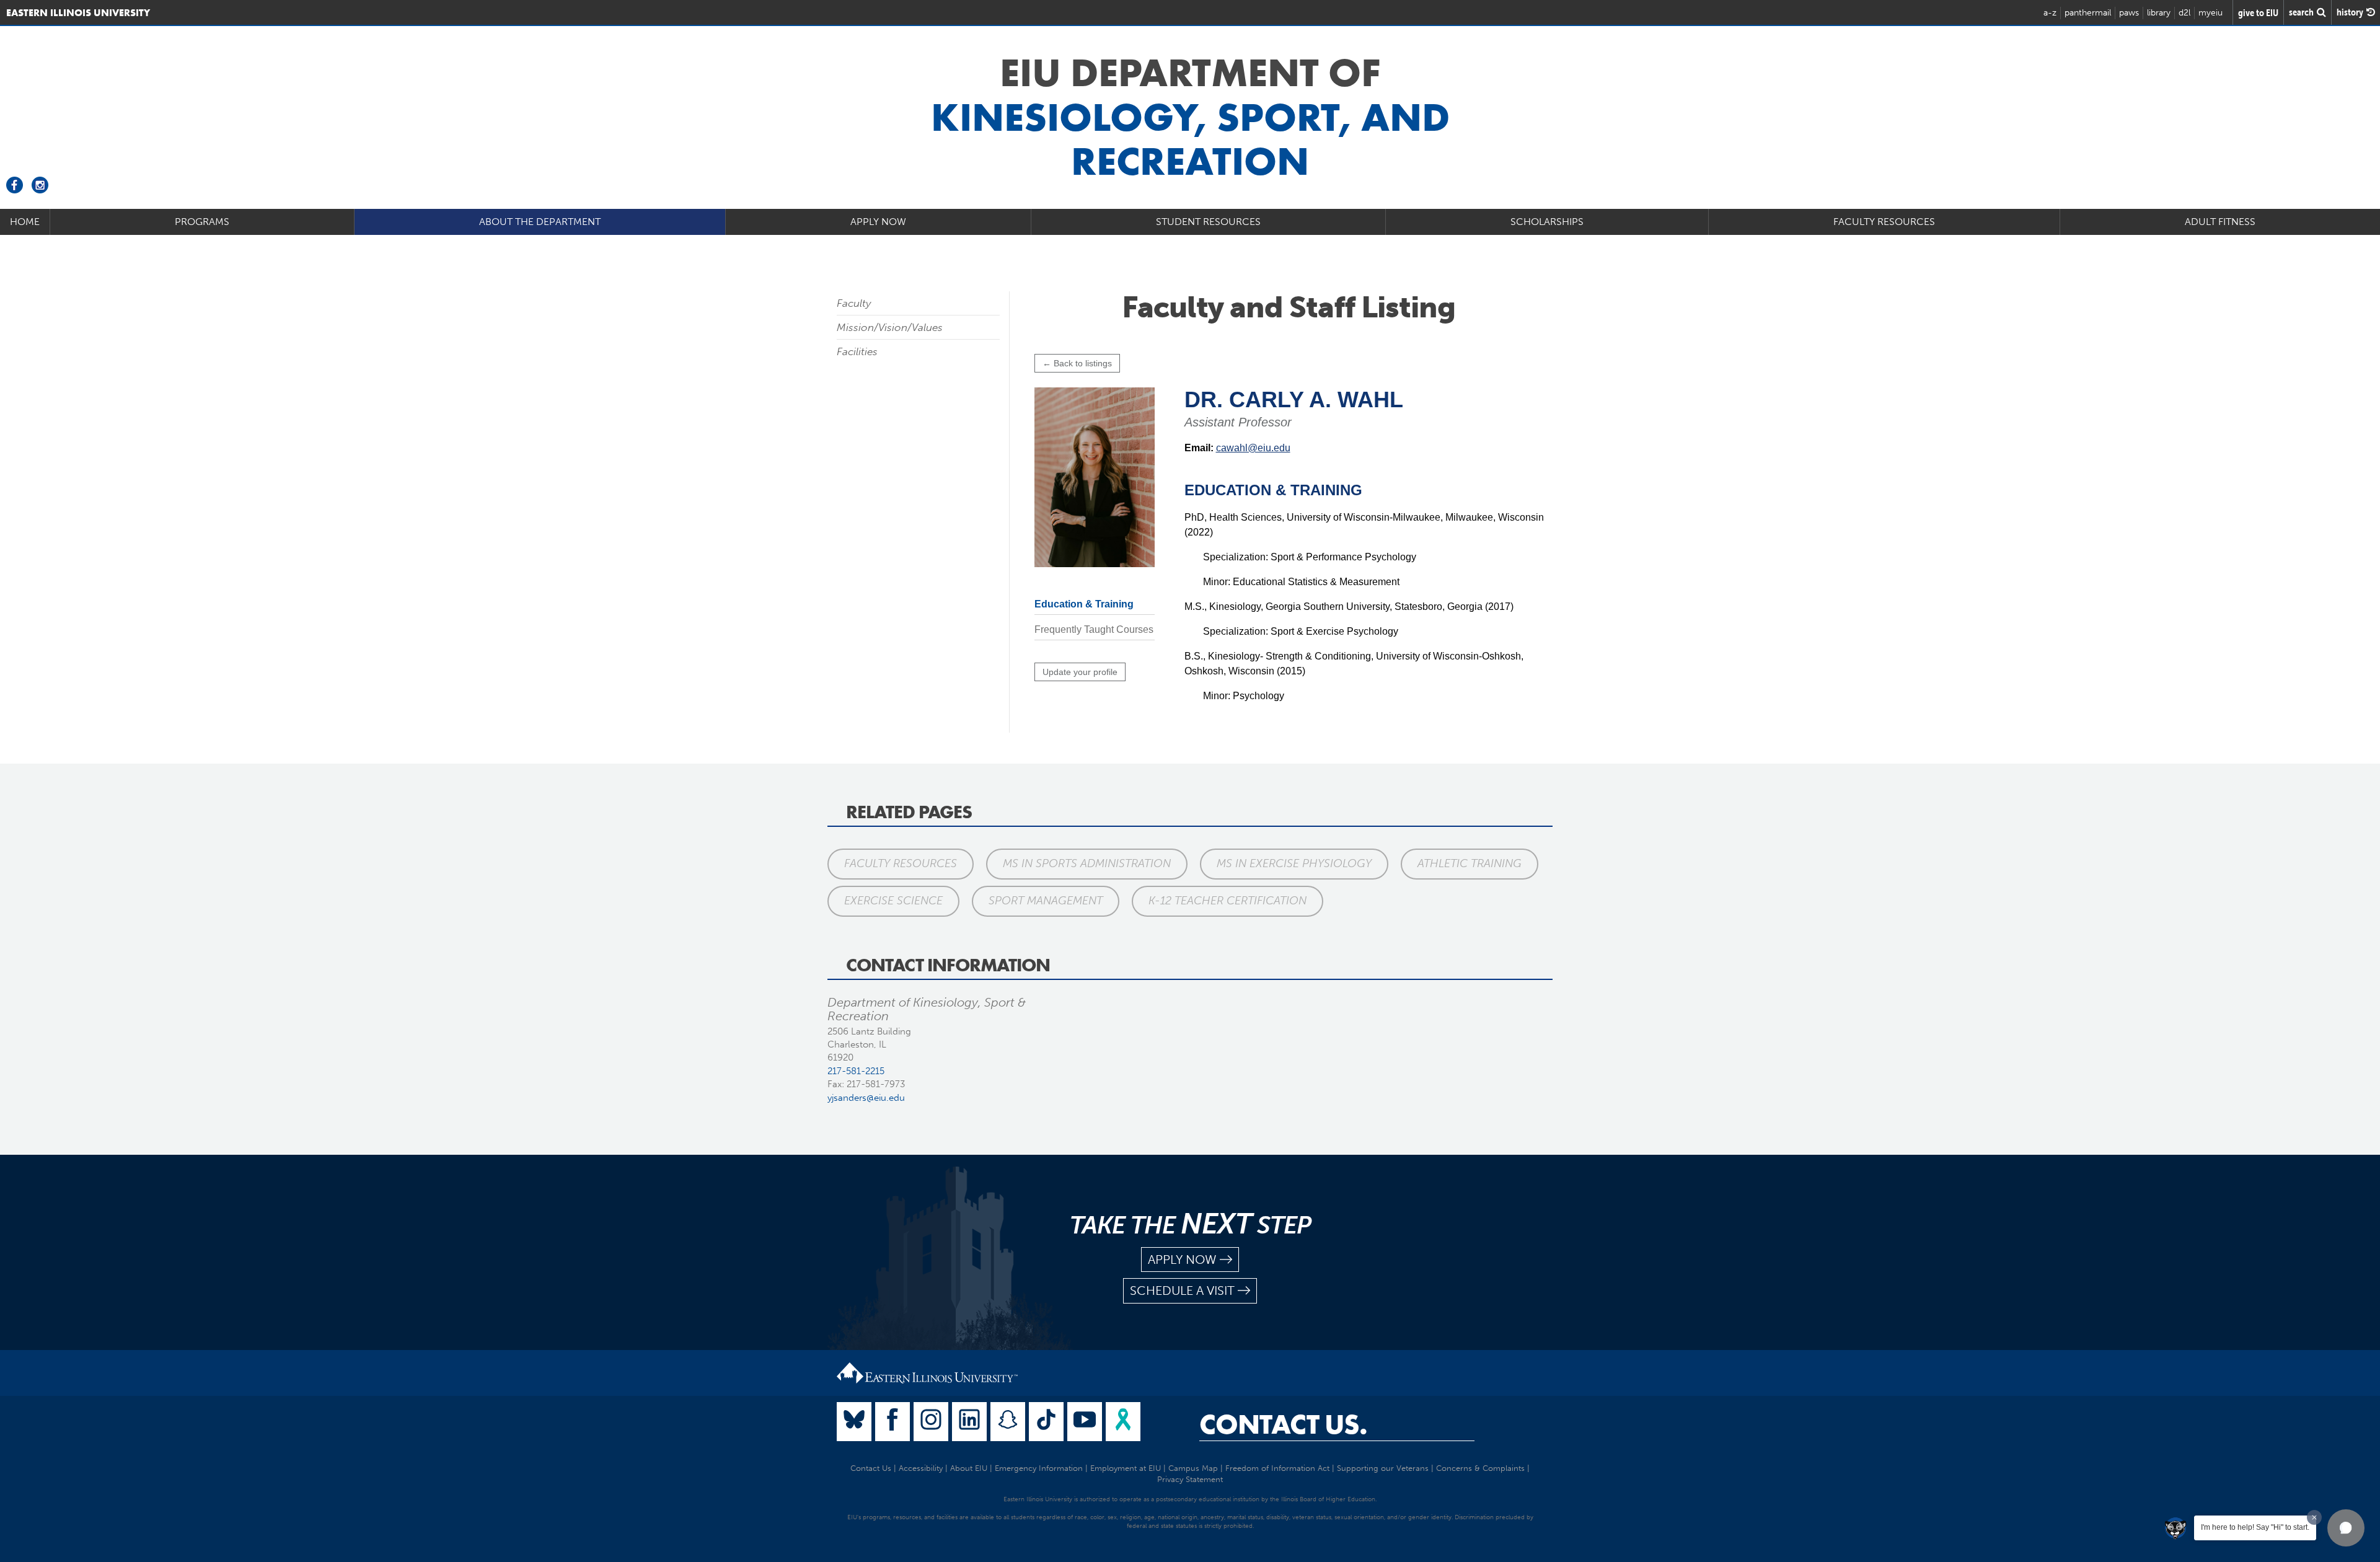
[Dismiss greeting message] (2314, 1517)
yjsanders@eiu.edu (866, 1098)
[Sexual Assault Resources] (1123, 1422)
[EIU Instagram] (931, 1422)
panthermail (2088, 13)
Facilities (857, 351)
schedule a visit (1182, 1291)
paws (2129, 13)
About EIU (969, 1468)
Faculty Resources (1884, 222)
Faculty (854, 303)
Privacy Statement (1190, 1479)
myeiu (2210, 13)
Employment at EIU (1126, 1468)
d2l (2184, 13)
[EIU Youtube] (1085, 1422)
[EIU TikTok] (1046, 1422)
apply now (1182, 1260)
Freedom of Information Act (1277, 1468)
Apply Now (878, 222)
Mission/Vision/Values (890, 327)
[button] (2346, 1528)
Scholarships (1547, 222)
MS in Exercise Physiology (1294, 863)
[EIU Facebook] (892, 1422)
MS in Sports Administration (1087, 863)
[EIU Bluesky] (854, 1422)
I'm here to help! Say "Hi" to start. (2255, 1527)
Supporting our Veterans (1383, 1468)
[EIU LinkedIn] (969, 1422)
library (2159, 13)
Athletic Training (1470, 863)
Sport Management (1046, 901)
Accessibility (921, 1468)
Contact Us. (1283, 1424)
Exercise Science (893, 901)
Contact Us (871, 1468)
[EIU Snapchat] (1008, 1422)
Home (25, 222)
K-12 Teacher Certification (1227, 901)
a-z (2050, 13)
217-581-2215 (856, 1071)
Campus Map (1193, 1468)
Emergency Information (1039, 1468)
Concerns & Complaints (1480, 1468)
